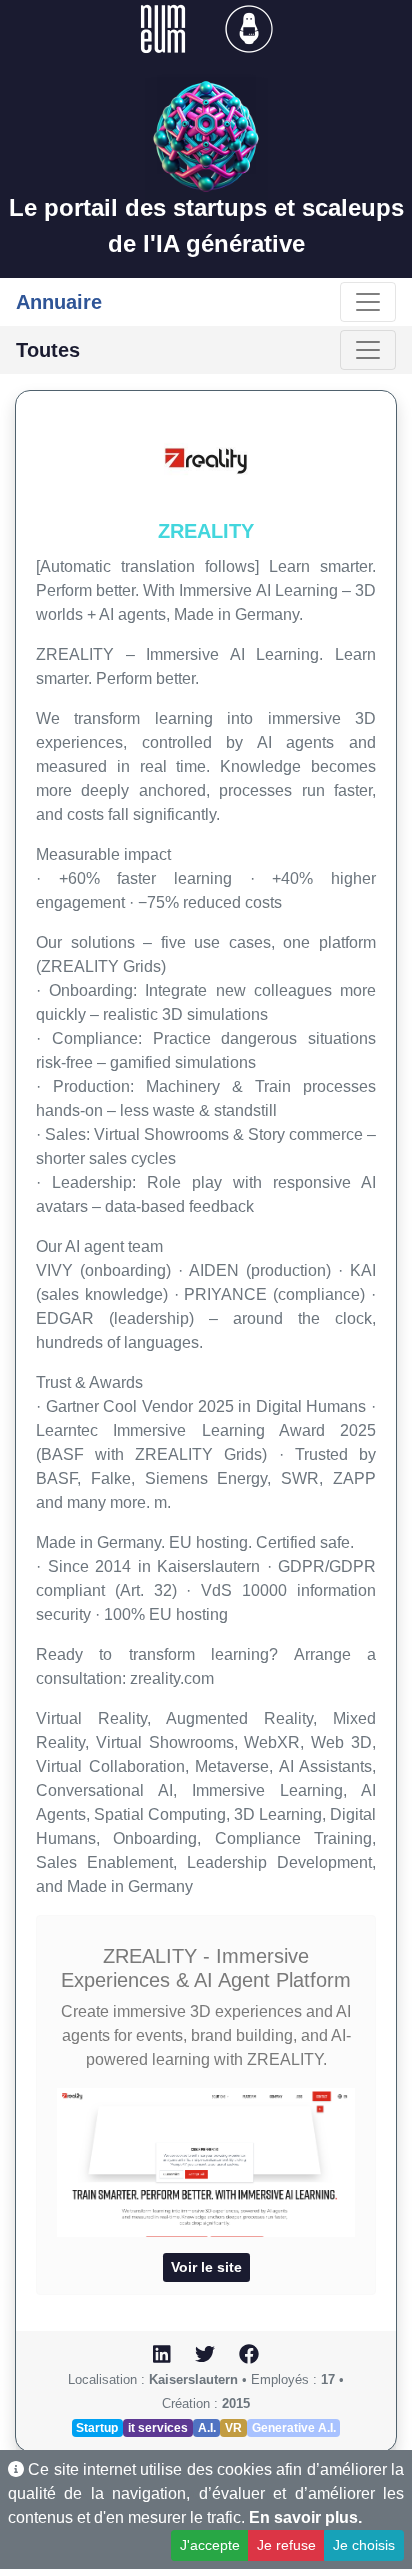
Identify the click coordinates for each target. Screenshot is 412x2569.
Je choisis (364, 2545)
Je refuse (286, 2545)
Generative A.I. (294, 2428)
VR (233, 2428)
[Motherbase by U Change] (249, 27)
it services (158, 2428)
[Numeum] (165, 27)
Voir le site (206, 2267)
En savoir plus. (305, 2517)
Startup (97, 2428)
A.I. (207, 2428)
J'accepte (210, 2545)
